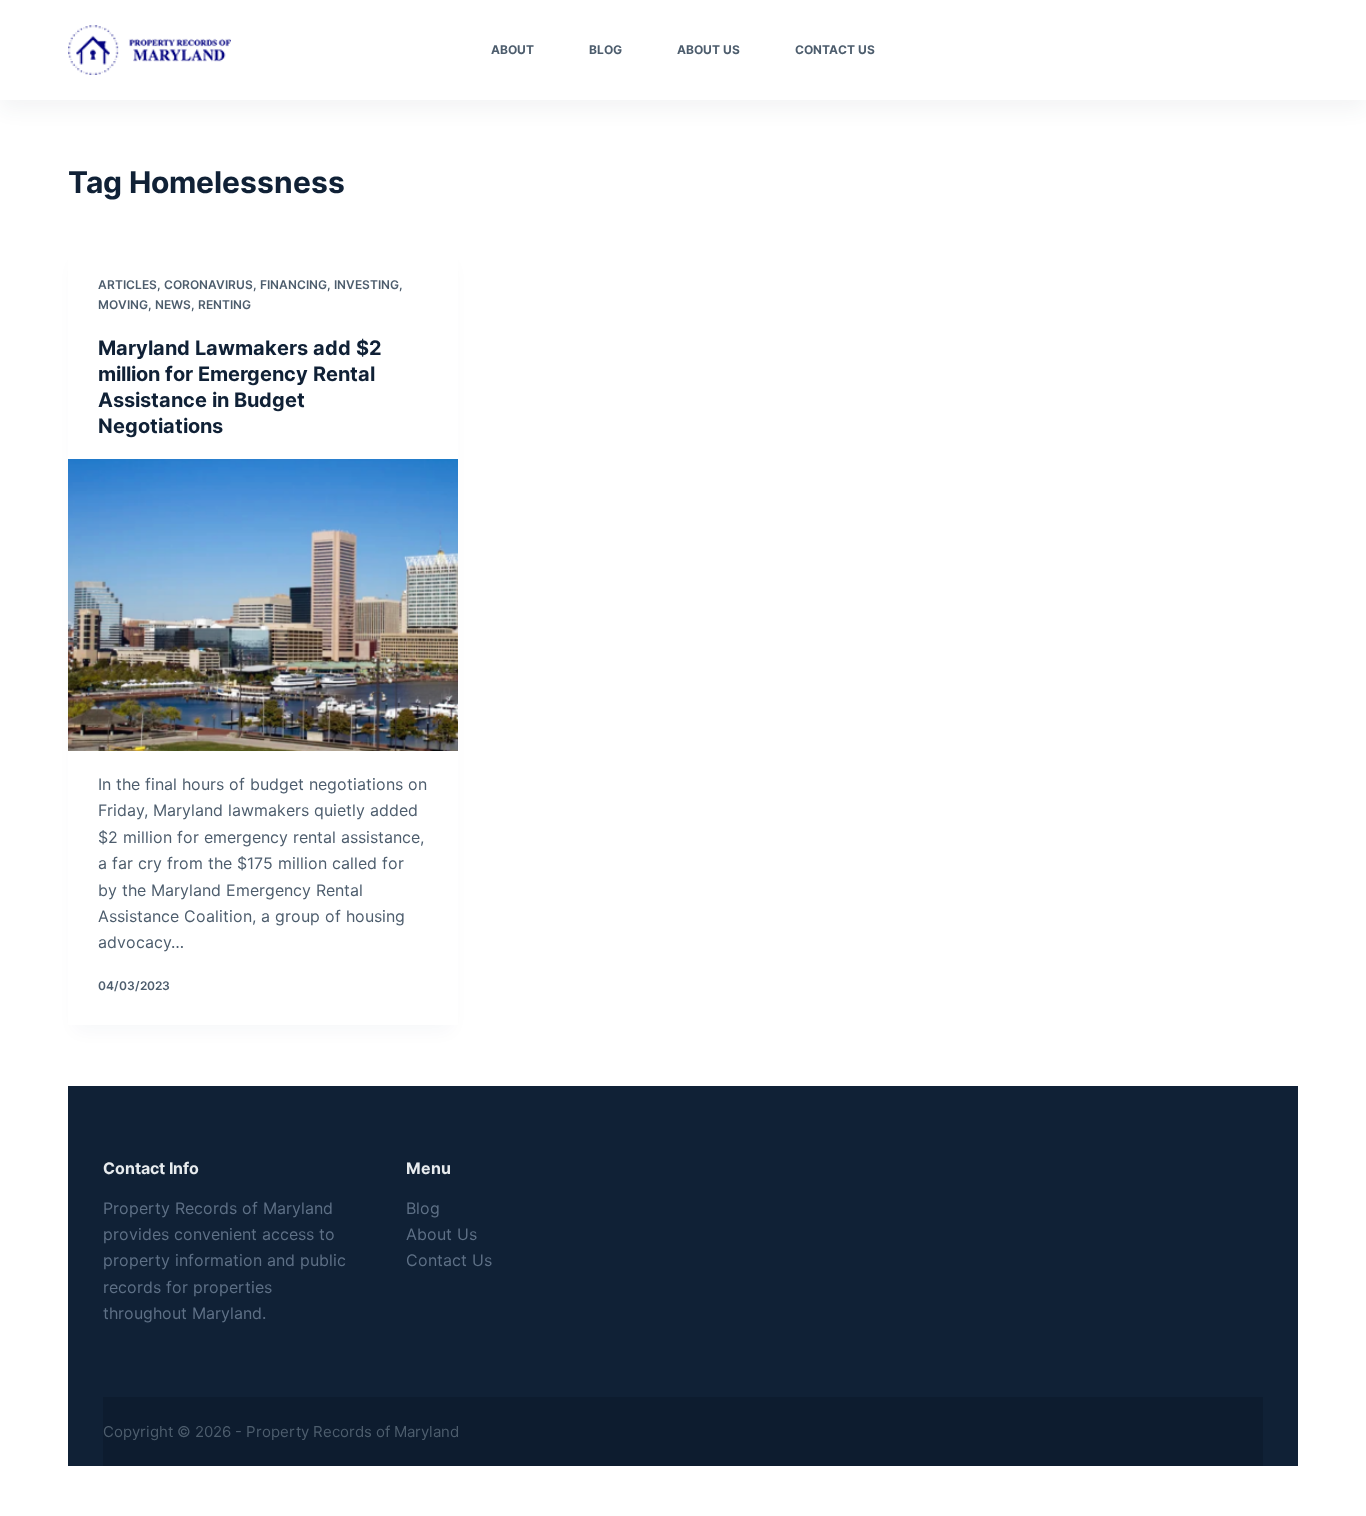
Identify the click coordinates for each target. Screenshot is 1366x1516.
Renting (224, 304)
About (512, 49)
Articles (127, 284)
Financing (293, 284)
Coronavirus (208, 284)
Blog (605, 49)
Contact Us (835, 49)
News (173, 304)
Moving (123, 304)
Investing (366, 284)
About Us (708, 49)
